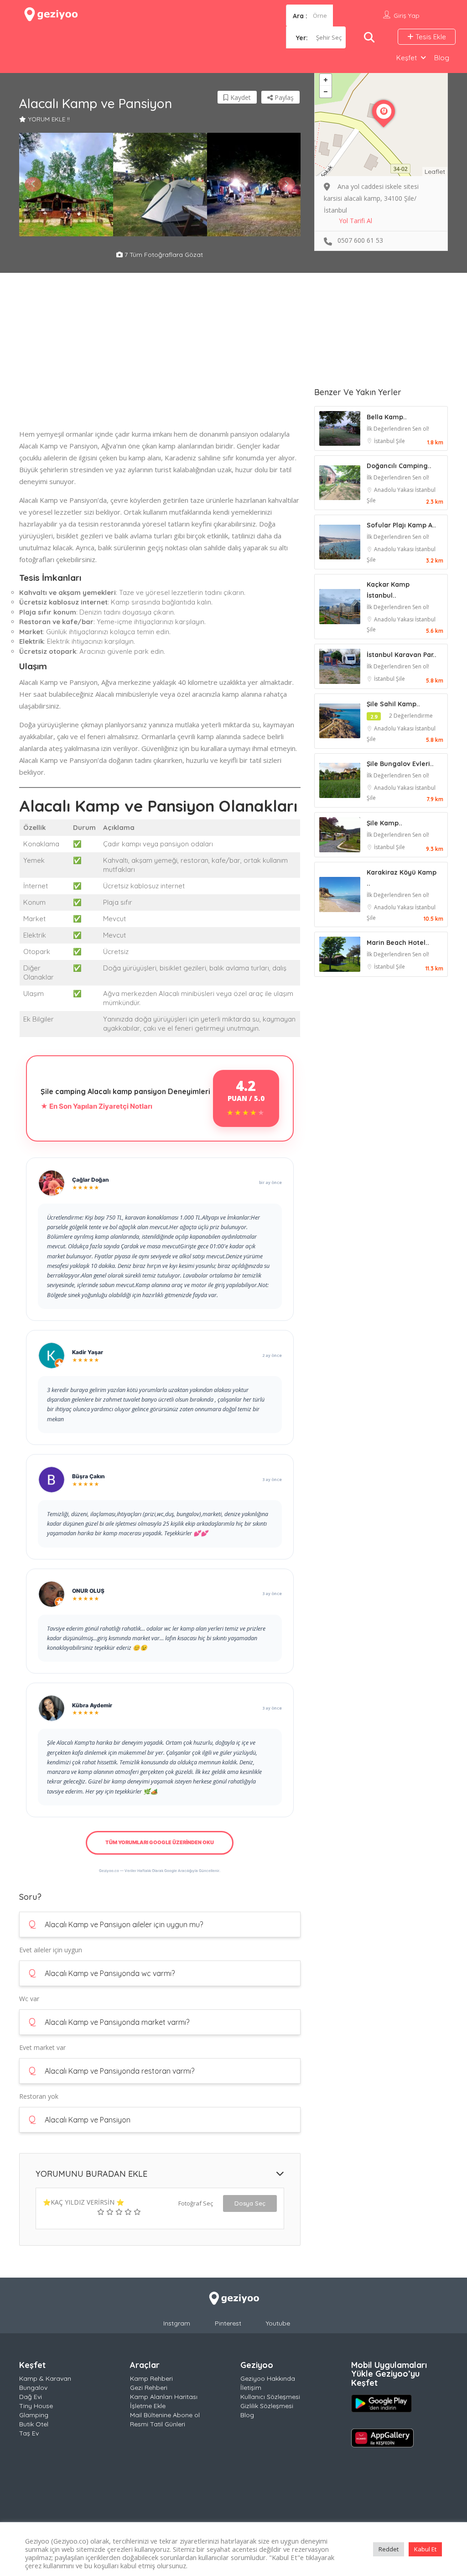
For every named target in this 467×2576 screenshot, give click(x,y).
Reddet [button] (389, 2549)
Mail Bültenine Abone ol (165, 2415)
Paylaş (283, 97)
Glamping (34, 2415)
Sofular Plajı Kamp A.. (401, 525)
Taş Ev (29, 2433)
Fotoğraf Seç (196, 2203)
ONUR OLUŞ (88, 1591)
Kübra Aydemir (92, 1705)
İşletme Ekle (148, 2406)
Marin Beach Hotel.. (398, 943)
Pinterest (228, 2323)
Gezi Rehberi (149, 2388)
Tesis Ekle (430, 37)
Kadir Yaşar (88, 1352)
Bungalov (33, 2388)
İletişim (251, 2388)
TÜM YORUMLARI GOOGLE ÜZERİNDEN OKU (160, 1842)
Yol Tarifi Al (355, 221)
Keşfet (407, 58)
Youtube (278, 2323)
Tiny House (36, 2406)
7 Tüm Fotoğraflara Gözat (163, 255)
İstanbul (385, 441)
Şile (400, 441)
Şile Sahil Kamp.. (393, 704)
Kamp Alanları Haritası (164, 2397)
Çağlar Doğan (91, 1180)
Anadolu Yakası (394, 490)
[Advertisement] (160, 364)
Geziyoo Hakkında (268, 2378)
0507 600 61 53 (360, 240)
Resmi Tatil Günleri (158, 2424)
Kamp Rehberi (151, 2378)
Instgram (177, 2323)
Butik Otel (34, 2424)
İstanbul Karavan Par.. (402, 655)
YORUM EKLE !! (49, 119)
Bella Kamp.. (387, 417)
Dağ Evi (31, 2397)
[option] (66, 185)
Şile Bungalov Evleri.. (400, 764)
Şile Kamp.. (384, 823)
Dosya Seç (250, 2203)
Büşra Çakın (88, 1476)
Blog (442, 58)
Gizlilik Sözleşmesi (267, 2406)
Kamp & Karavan (45, 2378)
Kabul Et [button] (425, 2549)
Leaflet (435, 172)
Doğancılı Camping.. (399, 466)
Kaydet (240, 97)
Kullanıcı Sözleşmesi (270, 2397)
